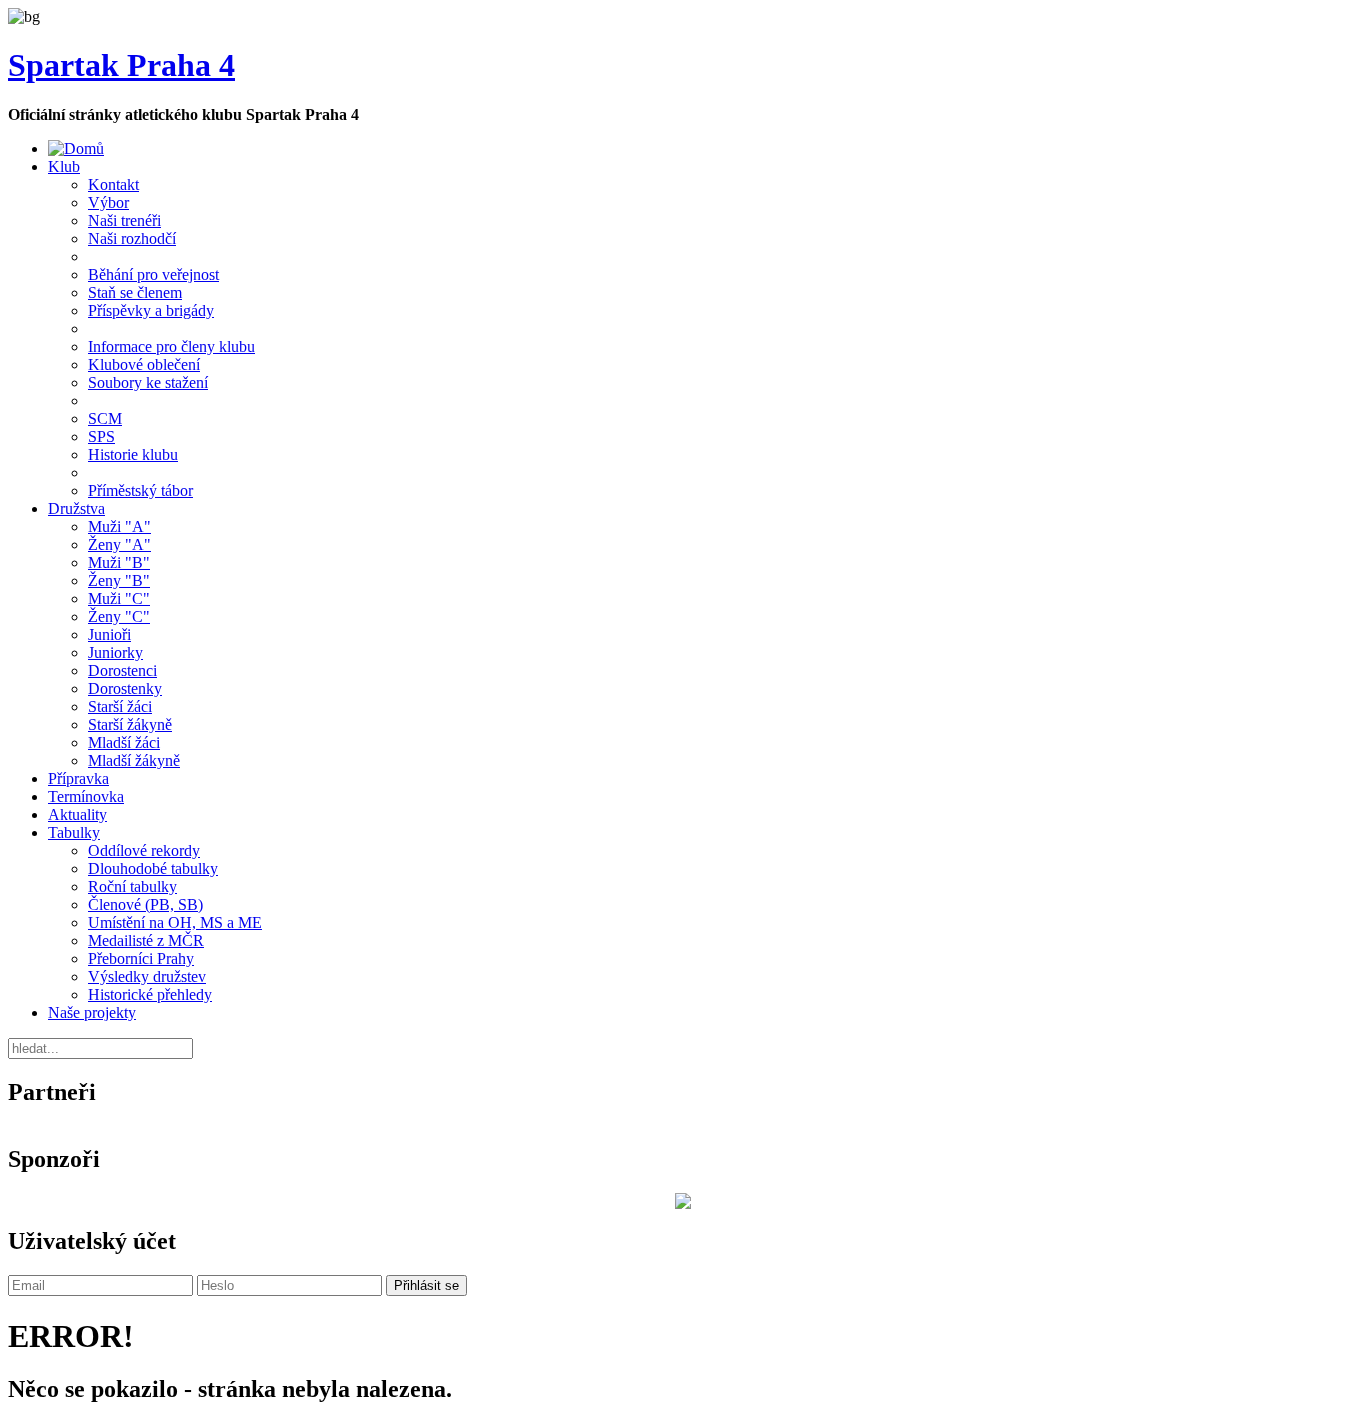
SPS (101, 436)
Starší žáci (120, 706)
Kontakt (113, 184)
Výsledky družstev (147, 976)
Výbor (108, 202)
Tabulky (74, 832)
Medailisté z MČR (146, 940)
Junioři (109, 634)
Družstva (76, 508)
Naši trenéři (124, 220)
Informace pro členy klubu (171, 346)
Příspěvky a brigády (151, 310)
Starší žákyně (130, 724)
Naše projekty (92, 1012)
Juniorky (115, 652)
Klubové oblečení (144, 364)
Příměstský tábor (140, 490)
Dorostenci (122, 670)
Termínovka (86, 796)
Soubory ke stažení (148, 382)
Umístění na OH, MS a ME (175, 922)
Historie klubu (133, 454)
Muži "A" (119, 526)
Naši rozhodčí (132, 238)
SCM (105, 418)
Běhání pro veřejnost (153, 274)
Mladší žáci (124, 742)
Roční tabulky (132, 886)
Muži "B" (119, 562)
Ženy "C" (119, 616)
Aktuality (77, 814)
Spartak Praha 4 (121, 65)
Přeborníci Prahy (141, 958)
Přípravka (78, 778)
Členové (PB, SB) (145, 904)
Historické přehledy (150, 994)
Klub (64, 166)
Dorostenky (125, 688)
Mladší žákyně (134, 760)
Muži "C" (119, 598)
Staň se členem (135, 292)
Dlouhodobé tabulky (153, 868)
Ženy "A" (119, 544)
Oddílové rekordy (144, 850)
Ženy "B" (119, 580)
